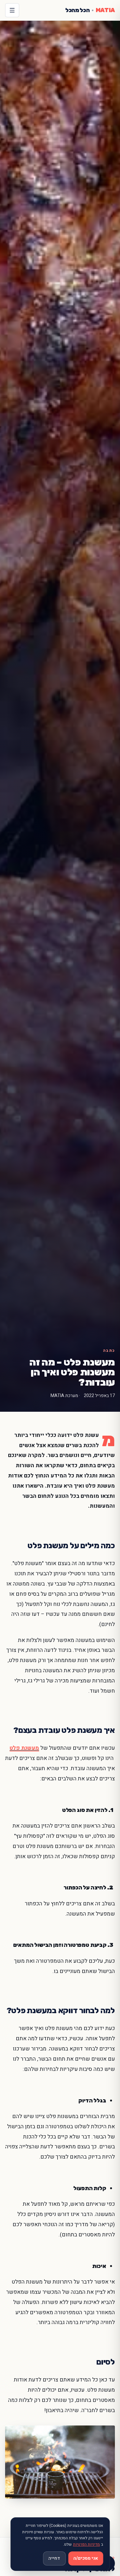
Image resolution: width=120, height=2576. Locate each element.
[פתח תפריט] (12, 10)
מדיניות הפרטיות (86, 2544)
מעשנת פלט (24, 1748)
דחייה (54, 2558)
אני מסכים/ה (86, 2558)
